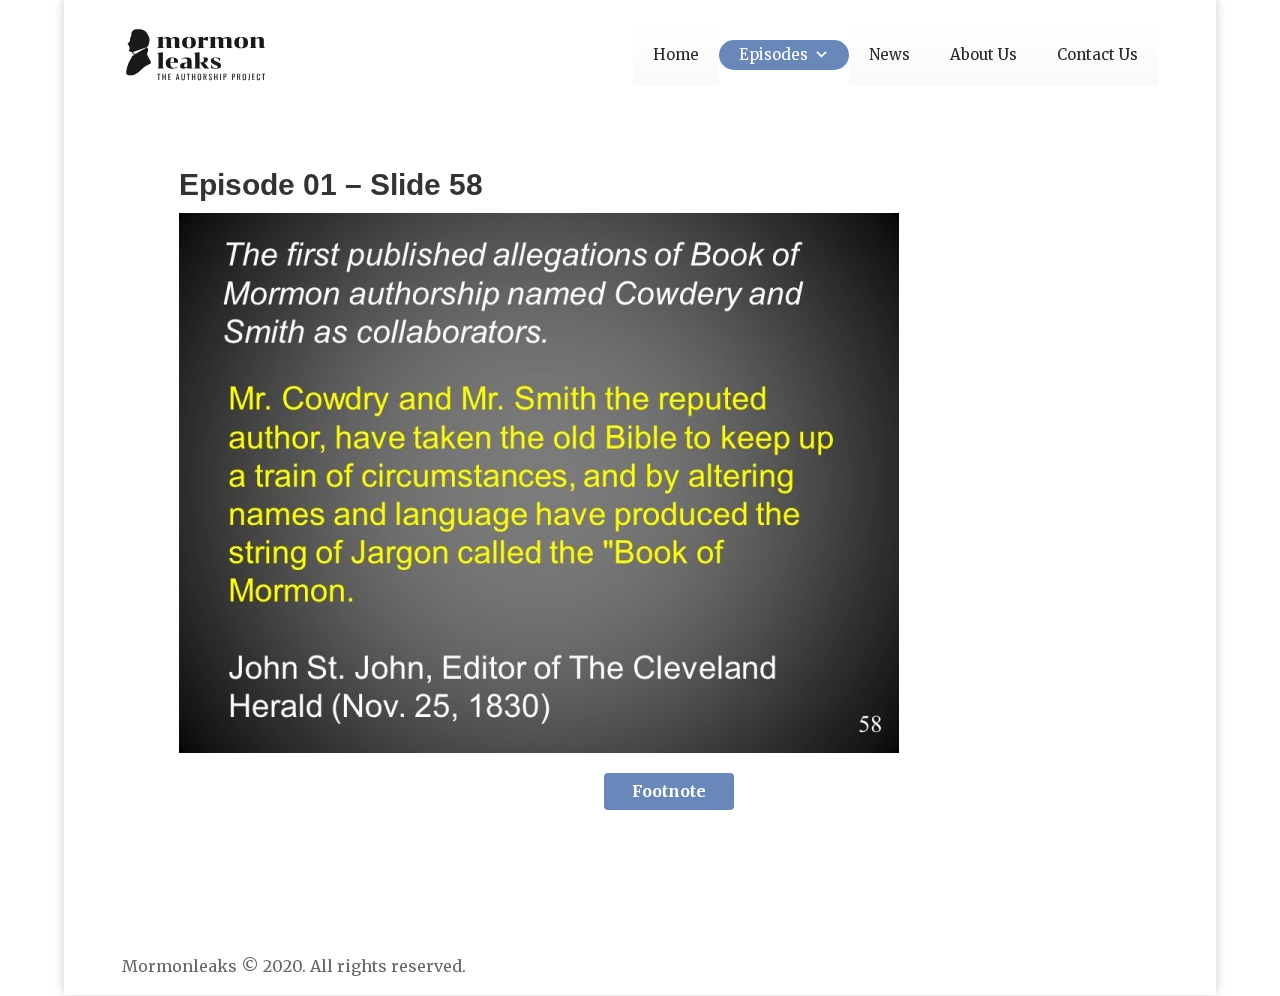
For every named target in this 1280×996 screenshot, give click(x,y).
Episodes (773, 54)
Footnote (669, 791)
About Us (983, 54)
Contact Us (1097, 54)
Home (676, 54)
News (889, 54)
